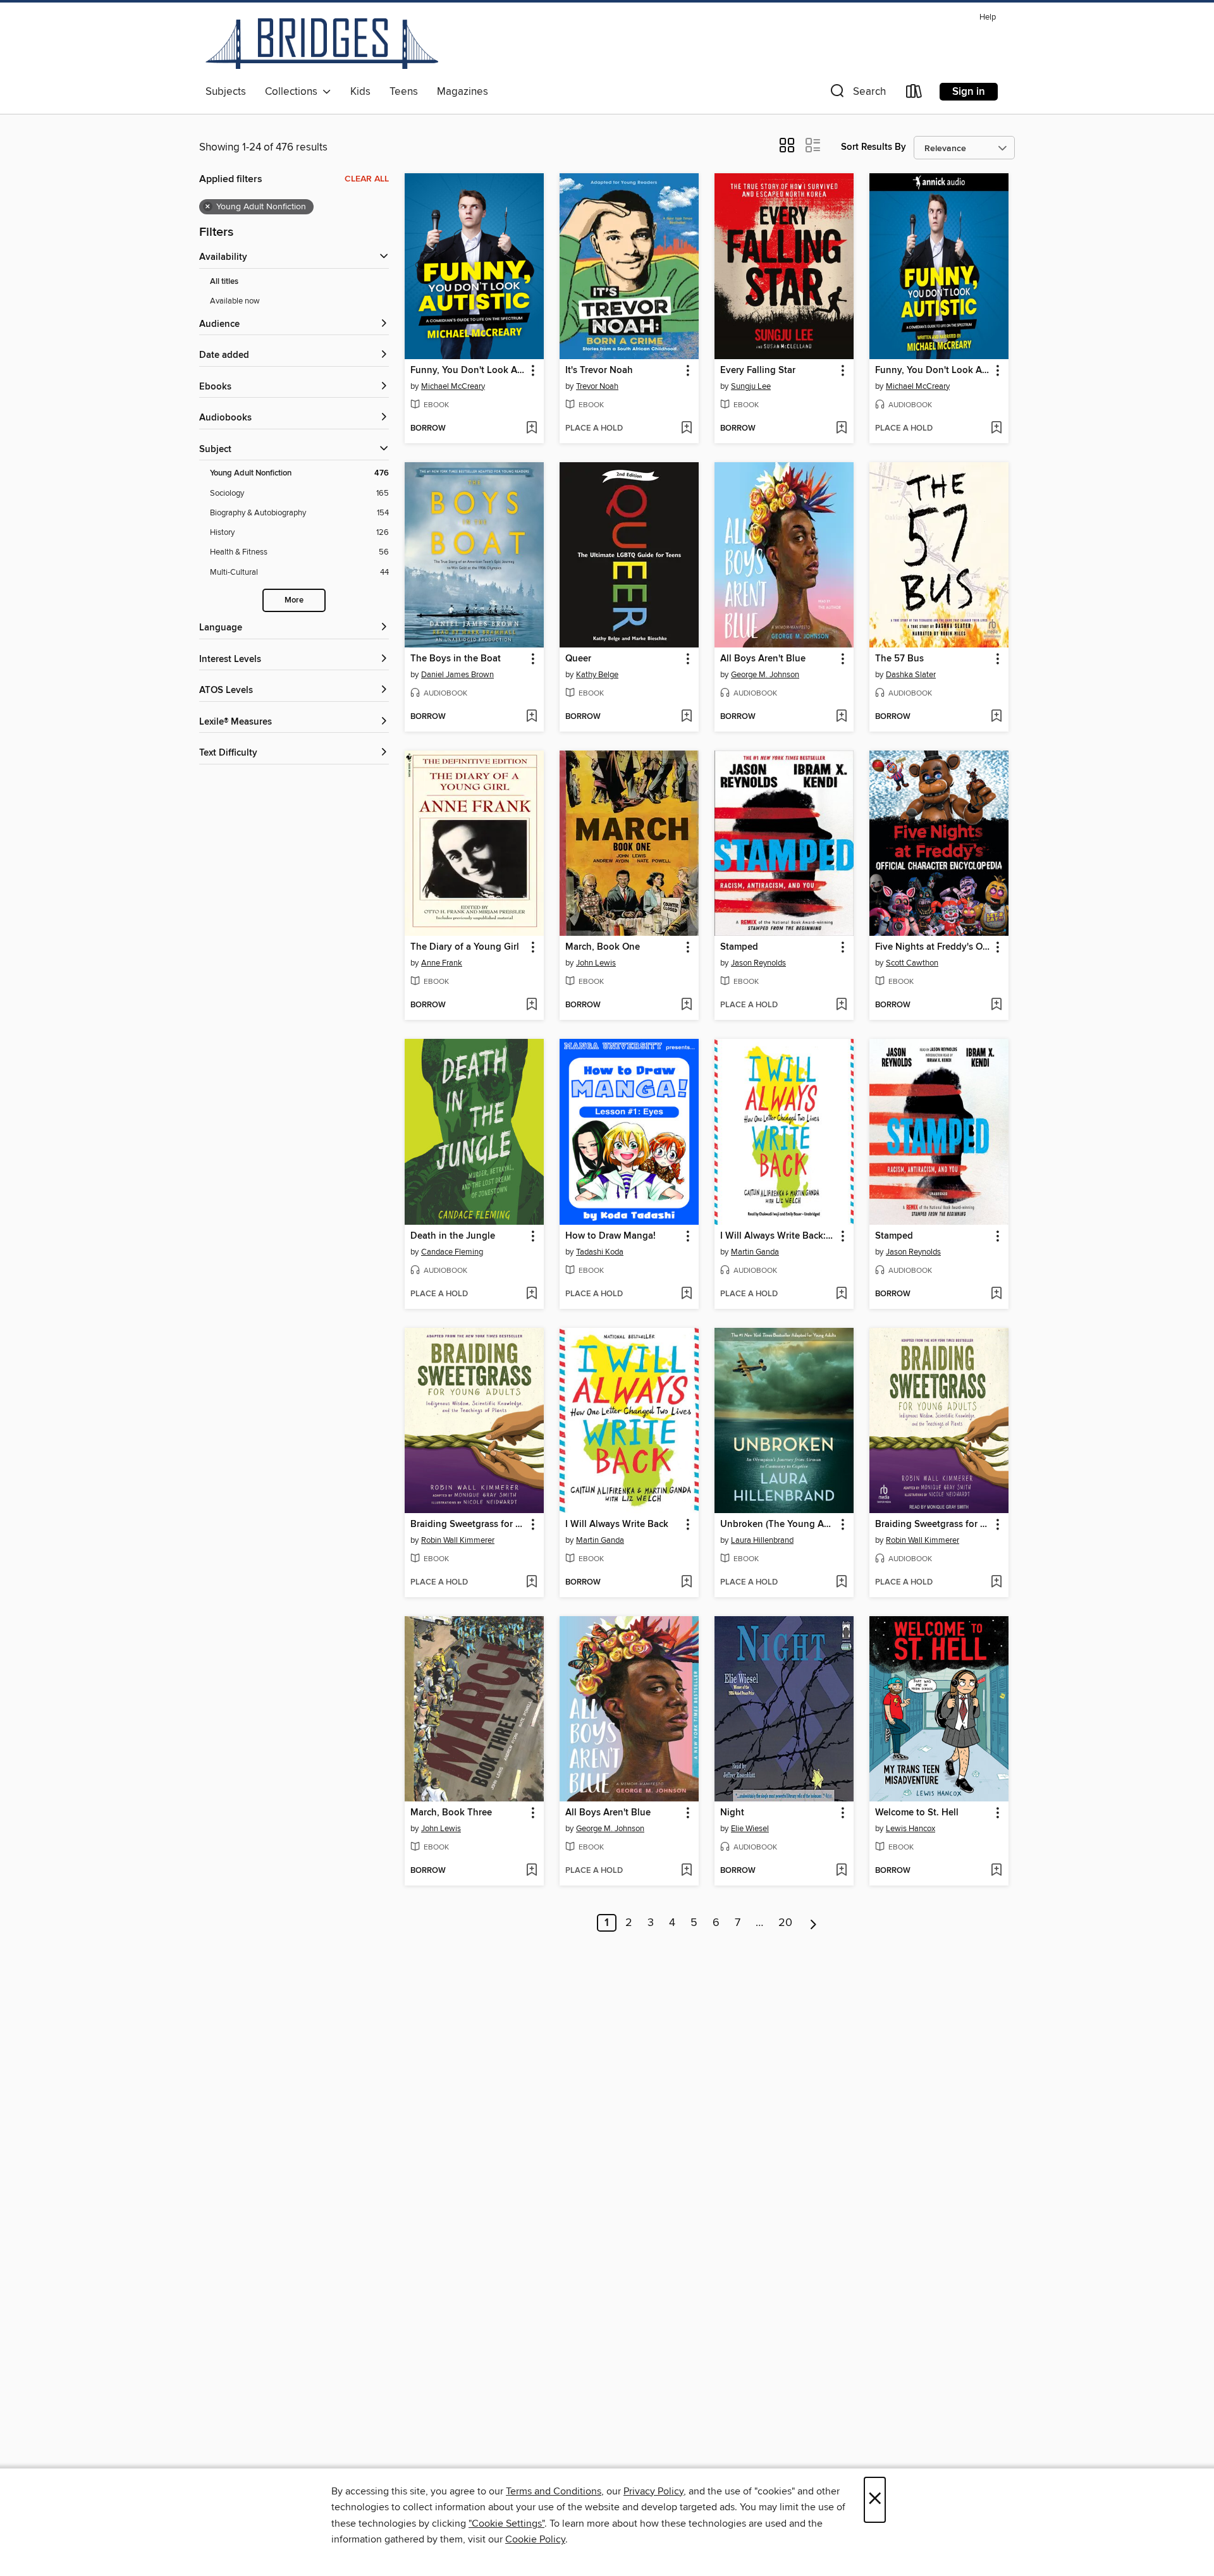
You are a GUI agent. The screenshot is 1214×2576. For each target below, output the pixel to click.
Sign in (969, 92)
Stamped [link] (739, 947)
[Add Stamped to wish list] (841, 1005)
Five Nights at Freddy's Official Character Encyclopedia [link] (933, 947)
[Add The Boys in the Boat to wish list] (531, 717)
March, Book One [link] (603, 947)
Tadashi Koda (600, 1252)
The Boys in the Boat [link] (456, 659)
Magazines (463, 92)
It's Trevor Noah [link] (599, 371)
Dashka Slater (911, 675)
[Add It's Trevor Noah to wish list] (686, 429)
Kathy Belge (597, 675)
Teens (404, 92)
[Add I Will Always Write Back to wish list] (686, 1583)
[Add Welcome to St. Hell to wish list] (996, 1871)
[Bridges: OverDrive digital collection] (322, 44)
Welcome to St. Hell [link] (917, 1813)
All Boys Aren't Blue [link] (763, 659)
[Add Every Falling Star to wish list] (841, 429)
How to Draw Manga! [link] (610, 1236)
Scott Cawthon (912, 963)
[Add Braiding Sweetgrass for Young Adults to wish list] (531, 1583)
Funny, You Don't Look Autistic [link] (468, 371)
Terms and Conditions (554, 2491)
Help (988, 17)
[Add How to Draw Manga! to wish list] (686, 1294)
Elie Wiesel (750, 1829)
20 (785, 1923)
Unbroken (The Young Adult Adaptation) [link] (778, 1524)
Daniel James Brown (457, 675)
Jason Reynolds (758, 963)
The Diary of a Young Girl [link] (465, 947)
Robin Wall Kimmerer (458, 1540)
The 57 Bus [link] (899, 659)
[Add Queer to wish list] (686, 717)
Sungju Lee (751, 386)
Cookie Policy (535, 2539)
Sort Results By (874, 147)
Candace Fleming (452, 1252)
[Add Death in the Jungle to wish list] (531, 1294)
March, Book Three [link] (451, 1813)
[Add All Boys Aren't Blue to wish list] (841, 717)
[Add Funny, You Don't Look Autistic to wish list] (531, 429)
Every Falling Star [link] (758, 371)
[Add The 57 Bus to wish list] (996, 717)
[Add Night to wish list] (841, 1871)
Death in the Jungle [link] (453, 1236)
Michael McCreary (453, 386)
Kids (360, 92)
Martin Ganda (755, 1252)
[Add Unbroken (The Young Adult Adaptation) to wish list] (841, 1583)
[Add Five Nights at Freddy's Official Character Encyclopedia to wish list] (996, 1005)
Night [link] (732, 1813)
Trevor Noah (597, 386)
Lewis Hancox (910, 1829)
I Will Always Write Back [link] (617, 1524)
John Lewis (596, 963)
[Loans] (914, 94)
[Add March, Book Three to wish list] (531, 1871)
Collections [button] (294, 92)
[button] (857, 94)
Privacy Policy (653, 2491)
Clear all (367, 179)
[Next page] (813, 1923)
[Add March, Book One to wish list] (686, 1005)
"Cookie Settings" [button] (506, 2524)
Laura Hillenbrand (762, 1540)
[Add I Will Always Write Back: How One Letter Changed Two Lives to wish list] (841, 1294)
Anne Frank (442, 963)
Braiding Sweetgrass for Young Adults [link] (468, 1524)
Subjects (226, 92)
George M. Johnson (765, 675)
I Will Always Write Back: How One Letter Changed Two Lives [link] (778, 1236)
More (294, 600)
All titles (224, 282)
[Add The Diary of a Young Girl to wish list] (531, 1005)
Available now (235, 301)
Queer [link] (578, 659)
